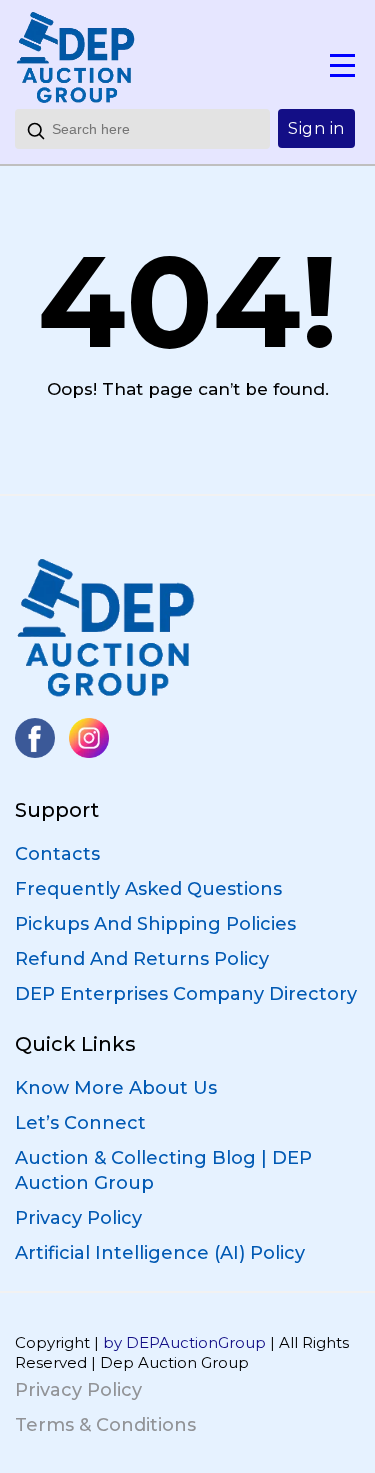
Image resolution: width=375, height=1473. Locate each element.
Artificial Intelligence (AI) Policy (160, 1253)
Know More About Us (116, 1088)
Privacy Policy (78, 1218)
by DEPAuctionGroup (184, 1342)
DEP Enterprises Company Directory (186, 994)
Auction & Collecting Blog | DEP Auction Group (163, 1170)
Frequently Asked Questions (148, 889)
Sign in (316, 128)
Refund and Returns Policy (142, 959)
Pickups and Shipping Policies (155, 924)
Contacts (57, 854)
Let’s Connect (80, 1123)
